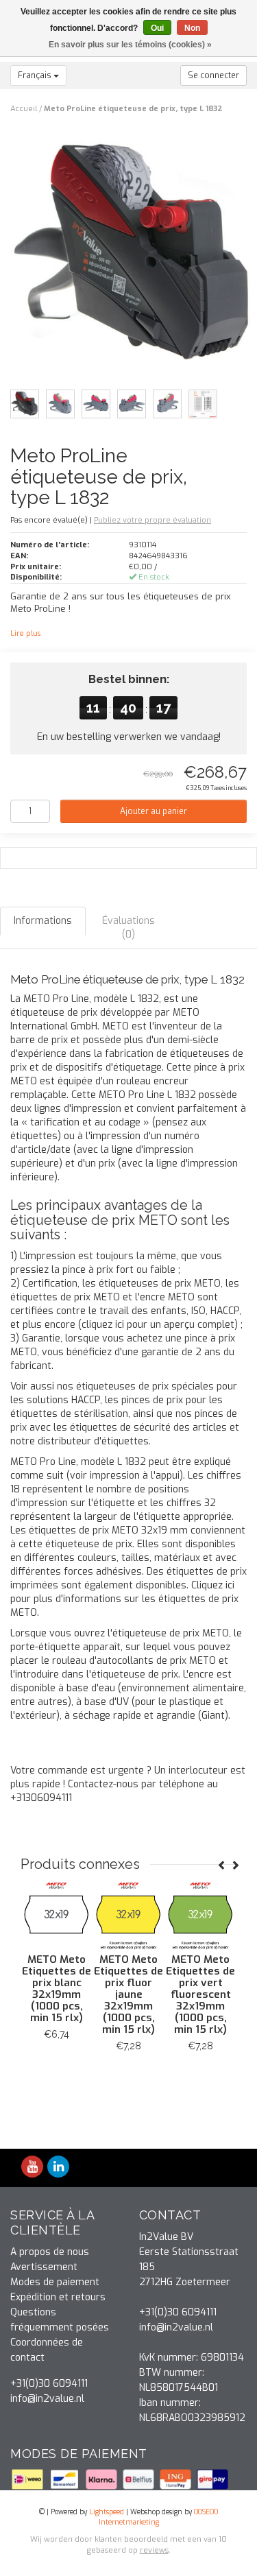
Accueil (24, 109)
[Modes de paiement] (29, 2479)
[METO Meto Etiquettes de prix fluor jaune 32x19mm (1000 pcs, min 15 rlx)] (102, 1915)
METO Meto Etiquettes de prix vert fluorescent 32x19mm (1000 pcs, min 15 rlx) (174, 1994)
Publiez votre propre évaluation (152, 520)
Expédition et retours (58, 2297)
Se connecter (213, 75)
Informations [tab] (43, 921)
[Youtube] (32, 2168)
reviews (154, 2550)
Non (192, 28)
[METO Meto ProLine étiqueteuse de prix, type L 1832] (134, 260)
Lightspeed (107, 2512)
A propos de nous (50, 2252)
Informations (103, 2077)
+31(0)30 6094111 (49, 2384)
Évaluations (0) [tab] (128, 928)
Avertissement (44, 2267)
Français (36, 75)
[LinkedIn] (58, 2168)
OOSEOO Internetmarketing (159, 2517)
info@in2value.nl (47, 2399)
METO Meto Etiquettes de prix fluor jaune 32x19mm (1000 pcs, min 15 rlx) (102, 1994)
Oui (157, 28)
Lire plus (25, 633)
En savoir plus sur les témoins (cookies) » (130, 45)
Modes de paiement (55, 2282)
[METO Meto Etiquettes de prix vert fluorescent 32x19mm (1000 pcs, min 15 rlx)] (174, 1915)
